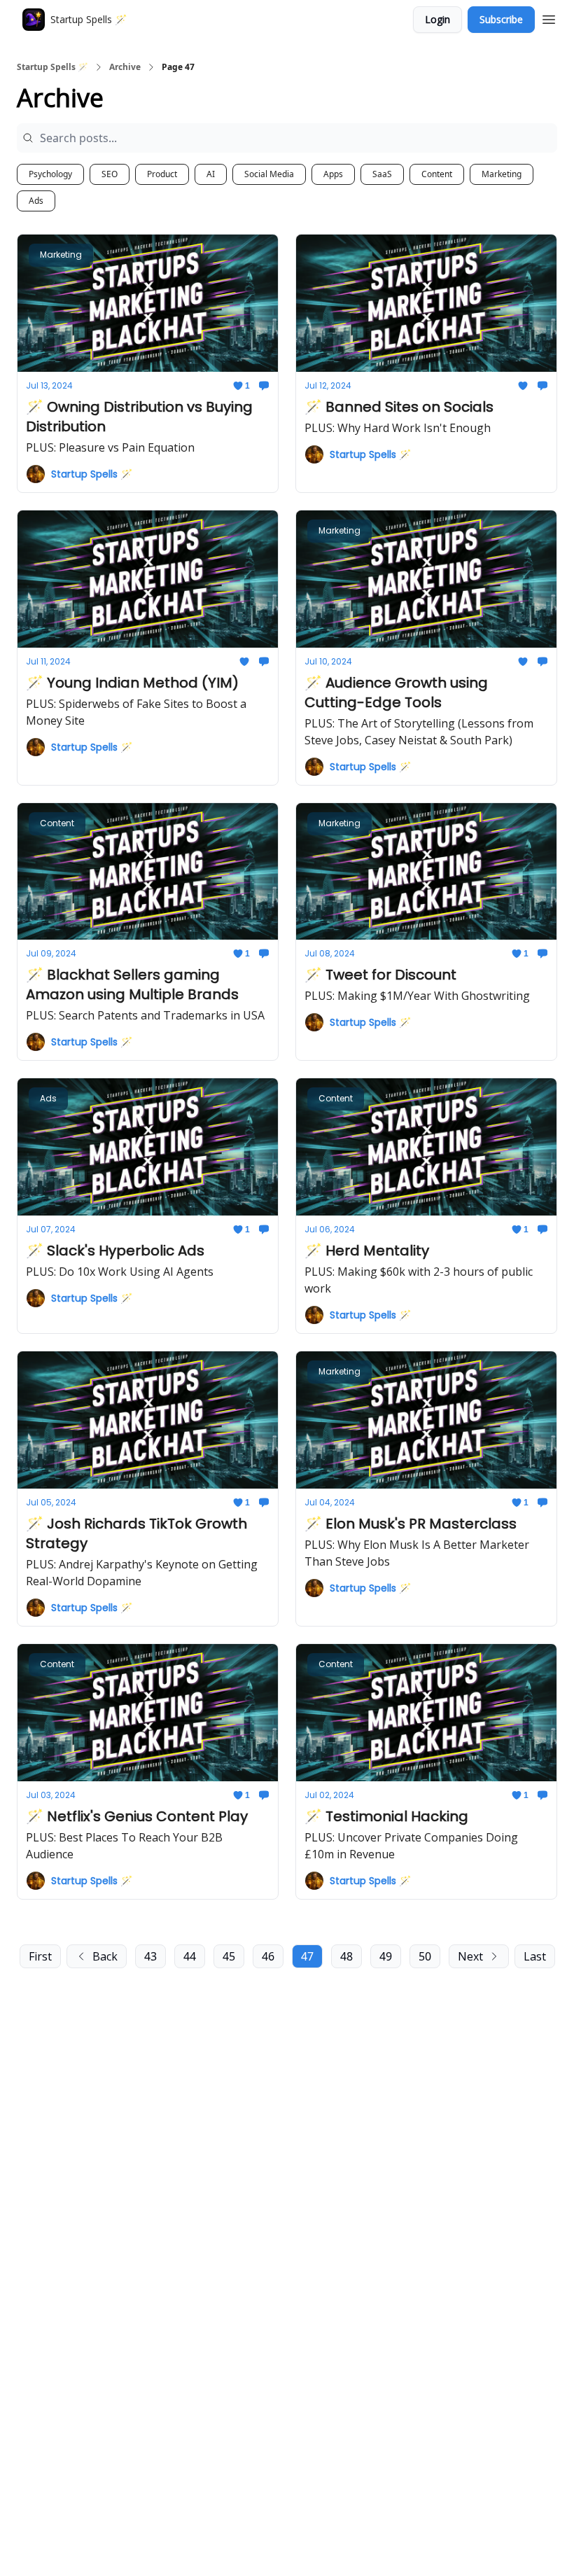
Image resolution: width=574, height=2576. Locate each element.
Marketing (502, 174)
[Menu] (549, 18)
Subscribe (501, 19)
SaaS (382, 174)
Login (437, 19)
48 (346, 1956)
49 (386, 1956)
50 (425, 1956)
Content (437, 174)
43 (150, 1956)
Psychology (50, 174)
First (40, 1956)
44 (190, 1956)
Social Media (269, 174)
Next (470, 1956)
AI (211, 174)
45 (229, 1956)
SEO (110, 174)
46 (268, 1956)
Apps (333, 174)
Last (535, 1956)
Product (162, 174)
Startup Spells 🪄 (52, 67)
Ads (36, 201)
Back (105, 1956)
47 (307, 1956)
